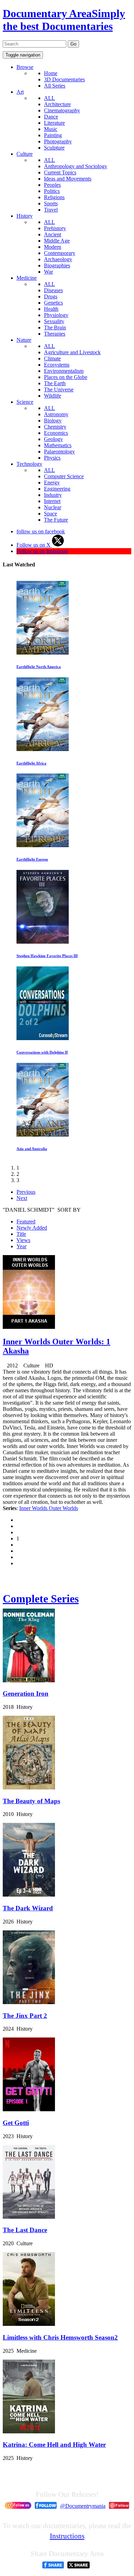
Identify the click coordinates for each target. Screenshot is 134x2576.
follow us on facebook (41, 531)
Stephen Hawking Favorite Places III (47, 956)
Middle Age (57, 241)
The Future (56, 520)
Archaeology (58, 259)
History (25, 216)
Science (25, 402)
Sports (51, 203)
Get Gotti (16, 2123)
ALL (49, 98)
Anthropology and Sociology (76, 166)
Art (20, 92)
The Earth (55, 383)
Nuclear (53, 507)
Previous (26, 1192)
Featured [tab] (26, 1222)
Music (51, 129)
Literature (54, 123)
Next (22, 1198)
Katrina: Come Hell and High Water (54, 2445)
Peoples (52, 185)
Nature (24, 340)
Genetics (53, 303)
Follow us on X (34, 545)
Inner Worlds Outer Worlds (49, 1508)
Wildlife (53, 396)
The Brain (55, 327)
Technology (29, 464)
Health (51, 309)
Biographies (57, 265)
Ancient (53, 234)
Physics (52, 458)
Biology (53, 420)
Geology (53, 439)
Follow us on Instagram (42, 551)
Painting (53, 135)
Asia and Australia (32, 1149)
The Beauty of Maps (31, 1801)
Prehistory (55, 228)
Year (21, 1246)
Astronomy (56, 414)
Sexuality (54, 321)
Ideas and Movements (68, 179)
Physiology (56, 315)
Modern (53, 247)
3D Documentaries (64, 79)
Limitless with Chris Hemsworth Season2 (60, 2337)
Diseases (53, 290)
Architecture (57, 104)
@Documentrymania (83, 2506)
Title (21, 1234)
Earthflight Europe (32, 859)
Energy (52, 483)
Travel (51, 210)
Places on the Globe (66, 377)
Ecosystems (57, 365)
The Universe (59, 389)
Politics (52, 191)
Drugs (51, 296)
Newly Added (32, 1228)
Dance (51, 117)
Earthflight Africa (31, 763)
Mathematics (58, 445)
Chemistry (55, 427)
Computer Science (64, 476)
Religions (54, 197)
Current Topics (60, 172)
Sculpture (54, 148)
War (48, 272)
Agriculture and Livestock (72, 352)
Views (23, 1240)
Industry (53, 495)
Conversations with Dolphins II (42, 1052)
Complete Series (41, 1599)
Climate (52, 358)
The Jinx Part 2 (25, 2016)
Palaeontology (59, 451)
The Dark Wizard (28, 1908)
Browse (25, 67)
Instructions (67, 2536)
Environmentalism (64, 371)
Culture (25, 154)
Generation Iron (26, 1694)
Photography (58, 141)
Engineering (57, 489)
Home (51, 73)
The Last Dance (25, 2230)
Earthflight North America (39, 667)
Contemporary (60, 253)
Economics (56, 433)
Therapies (55, 334)
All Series (55, 86)
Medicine (27, 278)
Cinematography (62, 110)
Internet (52, 501)
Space (51, 514)
